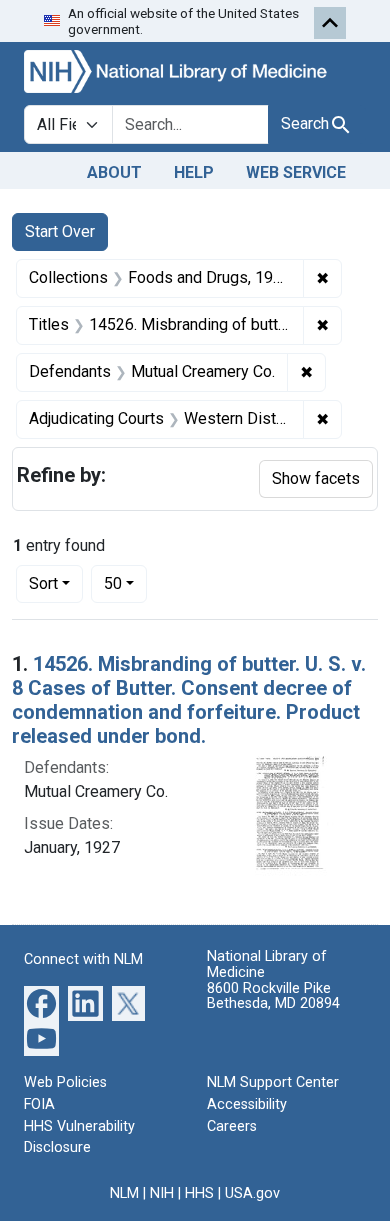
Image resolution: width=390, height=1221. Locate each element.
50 (125, 583)
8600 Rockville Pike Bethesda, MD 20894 (273, 996)
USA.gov (252, 1193)
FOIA (39, 1104)
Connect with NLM (83, 959)
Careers (232, 1126)
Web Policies (65, 1082)
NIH (162, 1193)
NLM (124, 1193)
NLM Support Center (273, 1082)
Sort (43, 583)
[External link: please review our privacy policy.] (41, 1002)
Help (194, 172)
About (114, 172)
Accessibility (247, 1104)
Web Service (296, 172)
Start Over (60, 231)
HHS (199, 1193)
